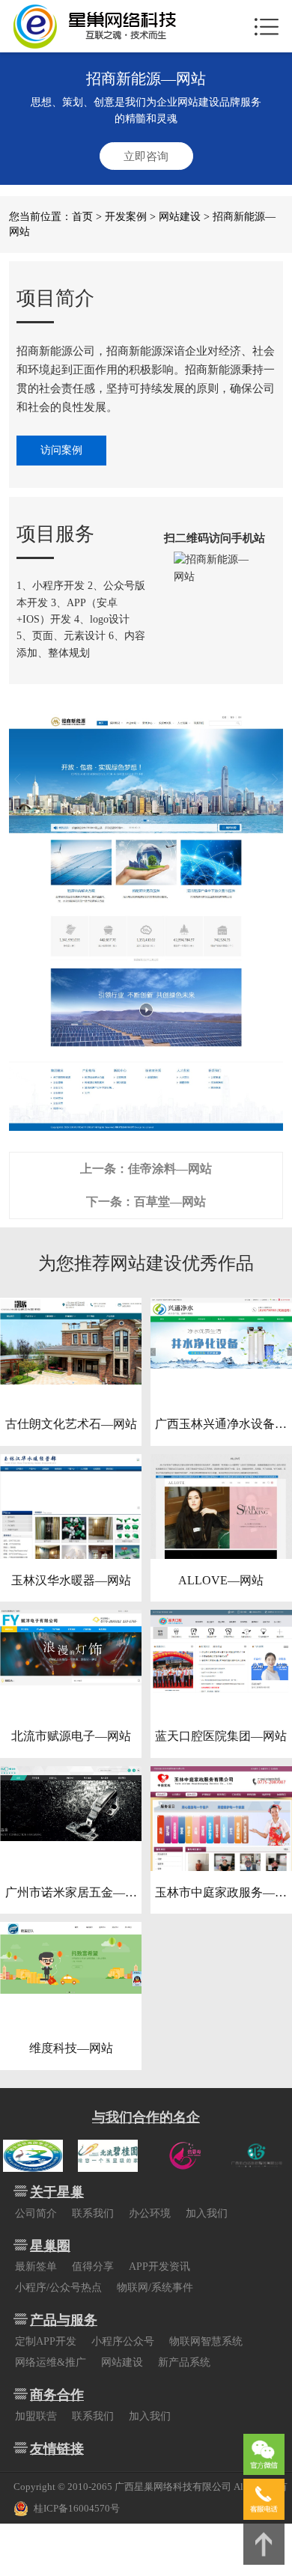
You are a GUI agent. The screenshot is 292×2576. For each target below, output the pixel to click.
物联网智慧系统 (206, 2341)
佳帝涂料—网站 (170, 1169)
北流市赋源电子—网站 (71, 1736)
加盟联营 (36, 2416)
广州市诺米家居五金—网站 (71, 1894)
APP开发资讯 (159, 2267)
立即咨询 (146, 156)
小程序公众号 (123, 2341)
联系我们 (93, 2213)
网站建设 (180, 217)
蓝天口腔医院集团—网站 (221, 1736)
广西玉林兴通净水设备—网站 (221, 1426)
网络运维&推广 (51, 2362)
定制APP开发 (46, 2341)
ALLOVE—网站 (221, 1580)
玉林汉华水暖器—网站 (71, 1580)
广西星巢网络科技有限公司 (173, 2487)
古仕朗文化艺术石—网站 (71, 1424)
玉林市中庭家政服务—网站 (221, 1894)
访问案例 (61, 450)
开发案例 (126, 217)
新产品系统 (184, 2362)
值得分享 (93, 2267)
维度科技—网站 (71, 2048)
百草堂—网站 (170, 1202)
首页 (82, 217)
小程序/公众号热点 (58, 2287)
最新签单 (36, 2267)
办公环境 (150, 2213)
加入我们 (207, 2213)
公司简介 (36, 2213)
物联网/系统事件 (155, 2287)
